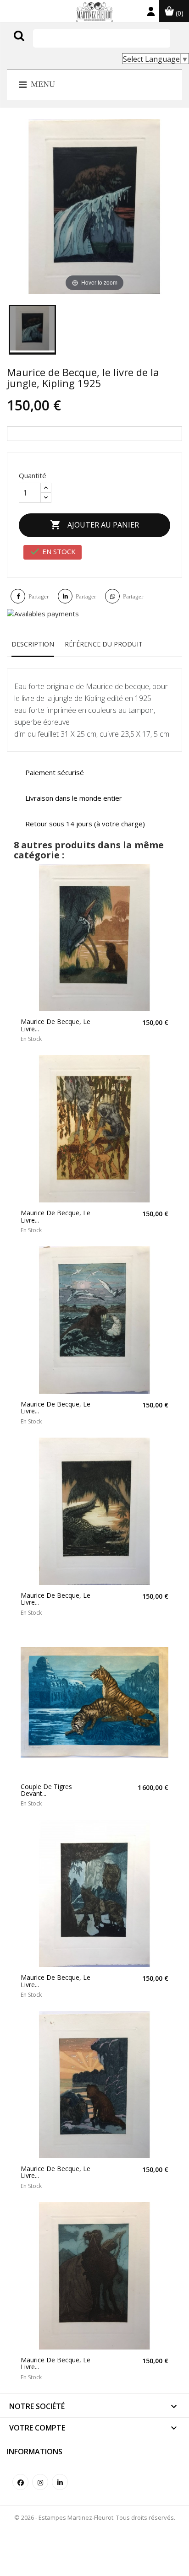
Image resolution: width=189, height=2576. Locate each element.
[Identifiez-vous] (151, 13)
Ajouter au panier (94, 525)
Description (33, 644)
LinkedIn (60, 2482)
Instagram (40, 2482)
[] (38, 45)
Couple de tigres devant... (46, 1790)
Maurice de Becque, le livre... (56, 1025)
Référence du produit (104, 644)
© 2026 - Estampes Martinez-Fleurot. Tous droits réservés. (95, 2517)
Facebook (20, 2482)
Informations (35, 2452)
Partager (39, 596)
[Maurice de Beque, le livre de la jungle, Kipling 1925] (32, 330)
